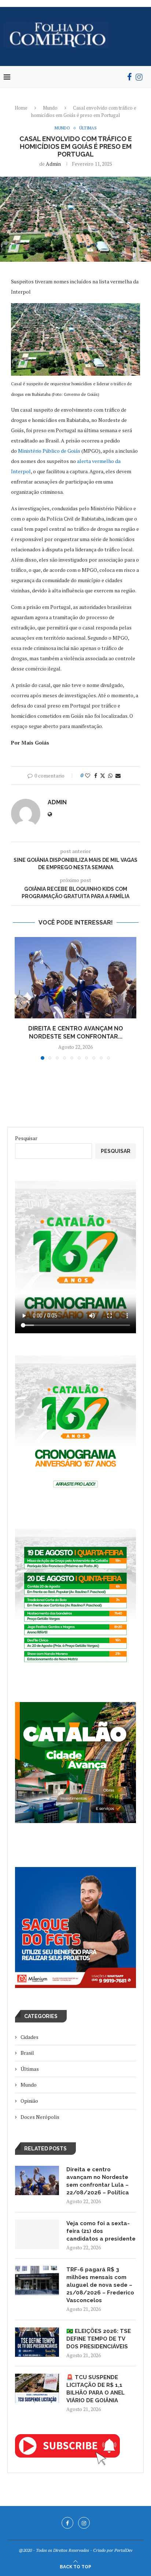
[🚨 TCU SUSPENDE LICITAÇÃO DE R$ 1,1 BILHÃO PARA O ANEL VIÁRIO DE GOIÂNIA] (37, 2388)
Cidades (30, 2037)
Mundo (50, 108)
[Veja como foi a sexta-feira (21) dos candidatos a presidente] (37, 2234)
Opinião (29, 2101)
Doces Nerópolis (40, 2117)
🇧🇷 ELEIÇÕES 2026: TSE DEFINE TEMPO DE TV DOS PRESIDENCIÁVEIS (99, 2339)
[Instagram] (139, 77)
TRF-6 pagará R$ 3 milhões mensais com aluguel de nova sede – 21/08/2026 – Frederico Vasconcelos (100, 2285)
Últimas (30, 2069)
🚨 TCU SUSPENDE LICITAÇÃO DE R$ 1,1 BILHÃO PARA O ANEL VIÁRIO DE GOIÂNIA (95, 2389)
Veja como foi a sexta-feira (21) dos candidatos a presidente (101, 2231)
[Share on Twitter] (103, 776)
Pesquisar (26, 1138)
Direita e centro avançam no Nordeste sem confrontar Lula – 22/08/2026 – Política (98, 2181)
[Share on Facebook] (96, 776)
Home (21, 108)
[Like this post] (88, 776)
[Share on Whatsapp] (110, 776)
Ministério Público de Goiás (49, 451)
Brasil (27, 2053)
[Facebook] (130, 77)
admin (53, 164)
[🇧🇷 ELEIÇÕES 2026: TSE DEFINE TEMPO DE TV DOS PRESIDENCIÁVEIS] (37, 2342)
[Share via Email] (118, 776)
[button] (21, 1003)
